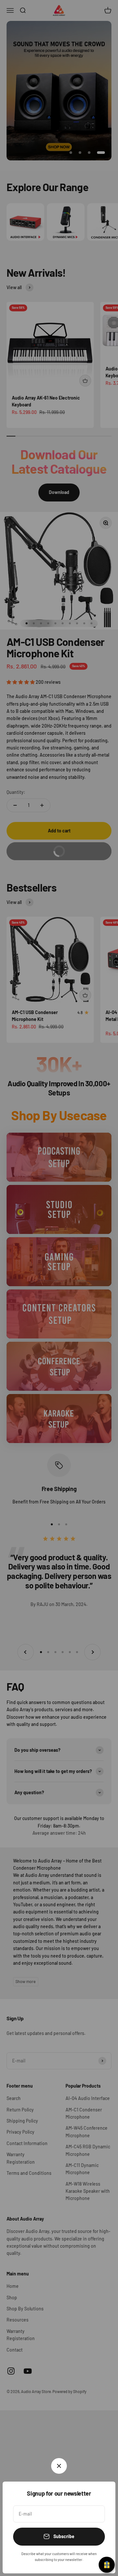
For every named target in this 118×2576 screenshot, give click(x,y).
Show (107, 2565)
